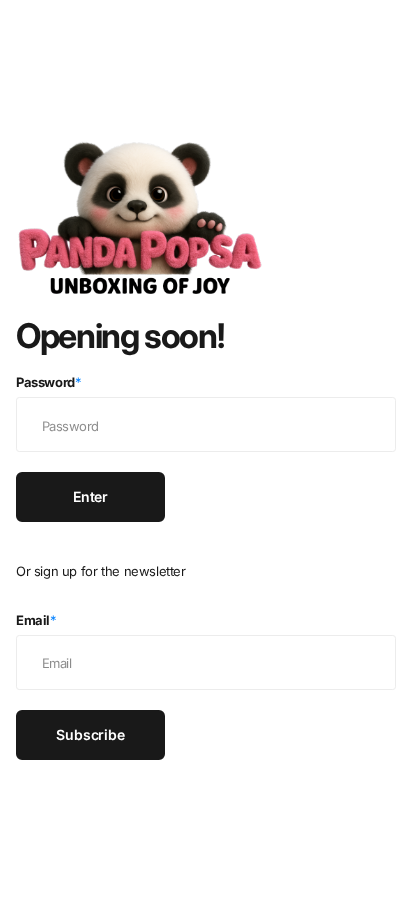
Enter (90, 496)
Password (49, 382)
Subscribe (90, 734)
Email (36, 620)
